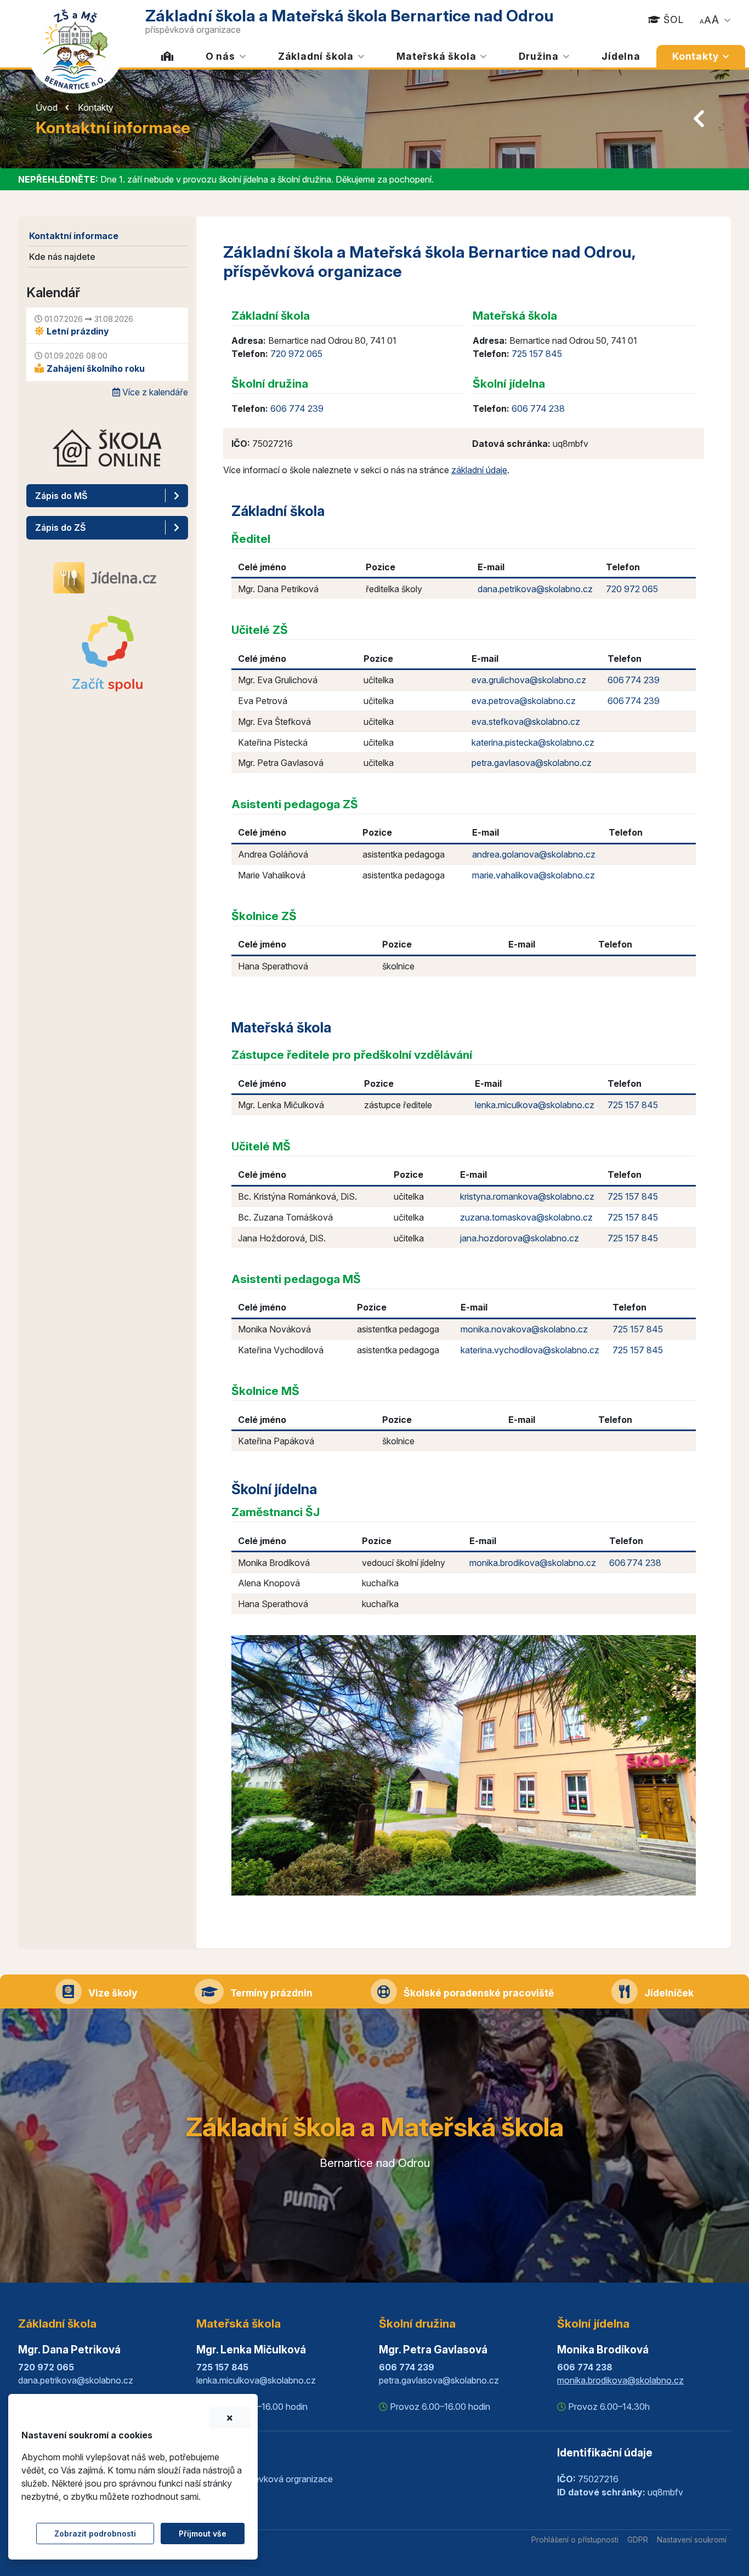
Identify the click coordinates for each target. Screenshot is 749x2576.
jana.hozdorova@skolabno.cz (520, 1238)
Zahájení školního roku (95, 368)
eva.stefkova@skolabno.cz (526, 722)
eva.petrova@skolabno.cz (524, 701)
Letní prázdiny (77, 331)
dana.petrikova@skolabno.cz (535, 589)
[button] (707, 18)
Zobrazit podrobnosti (95, 2534)
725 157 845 (537, 354)
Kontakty (96, 107)
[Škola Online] (107, 456)
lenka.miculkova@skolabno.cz (535, 1105)
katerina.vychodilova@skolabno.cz (530, 1350)
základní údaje (479, 470)
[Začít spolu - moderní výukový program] (107, 654)
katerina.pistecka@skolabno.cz (533, 742)
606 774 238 (538, 408)
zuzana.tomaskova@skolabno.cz (526, 1217)
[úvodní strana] (168, 56)
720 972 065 (296, 354)
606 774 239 (297, 408)
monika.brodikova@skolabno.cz (533, 1563)
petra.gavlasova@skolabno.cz (532, 763)
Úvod (47, 107)
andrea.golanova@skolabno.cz (534, 854)
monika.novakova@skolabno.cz (524, 1329)
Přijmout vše (203, 2534)
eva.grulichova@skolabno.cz (529, 680)
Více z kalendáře (154, 392)
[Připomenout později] (230, 2418)
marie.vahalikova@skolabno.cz (534, 875)
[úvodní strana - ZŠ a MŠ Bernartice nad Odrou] (76, 48)
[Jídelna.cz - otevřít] (107, 577)
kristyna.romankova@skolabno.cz (527, 1196)
